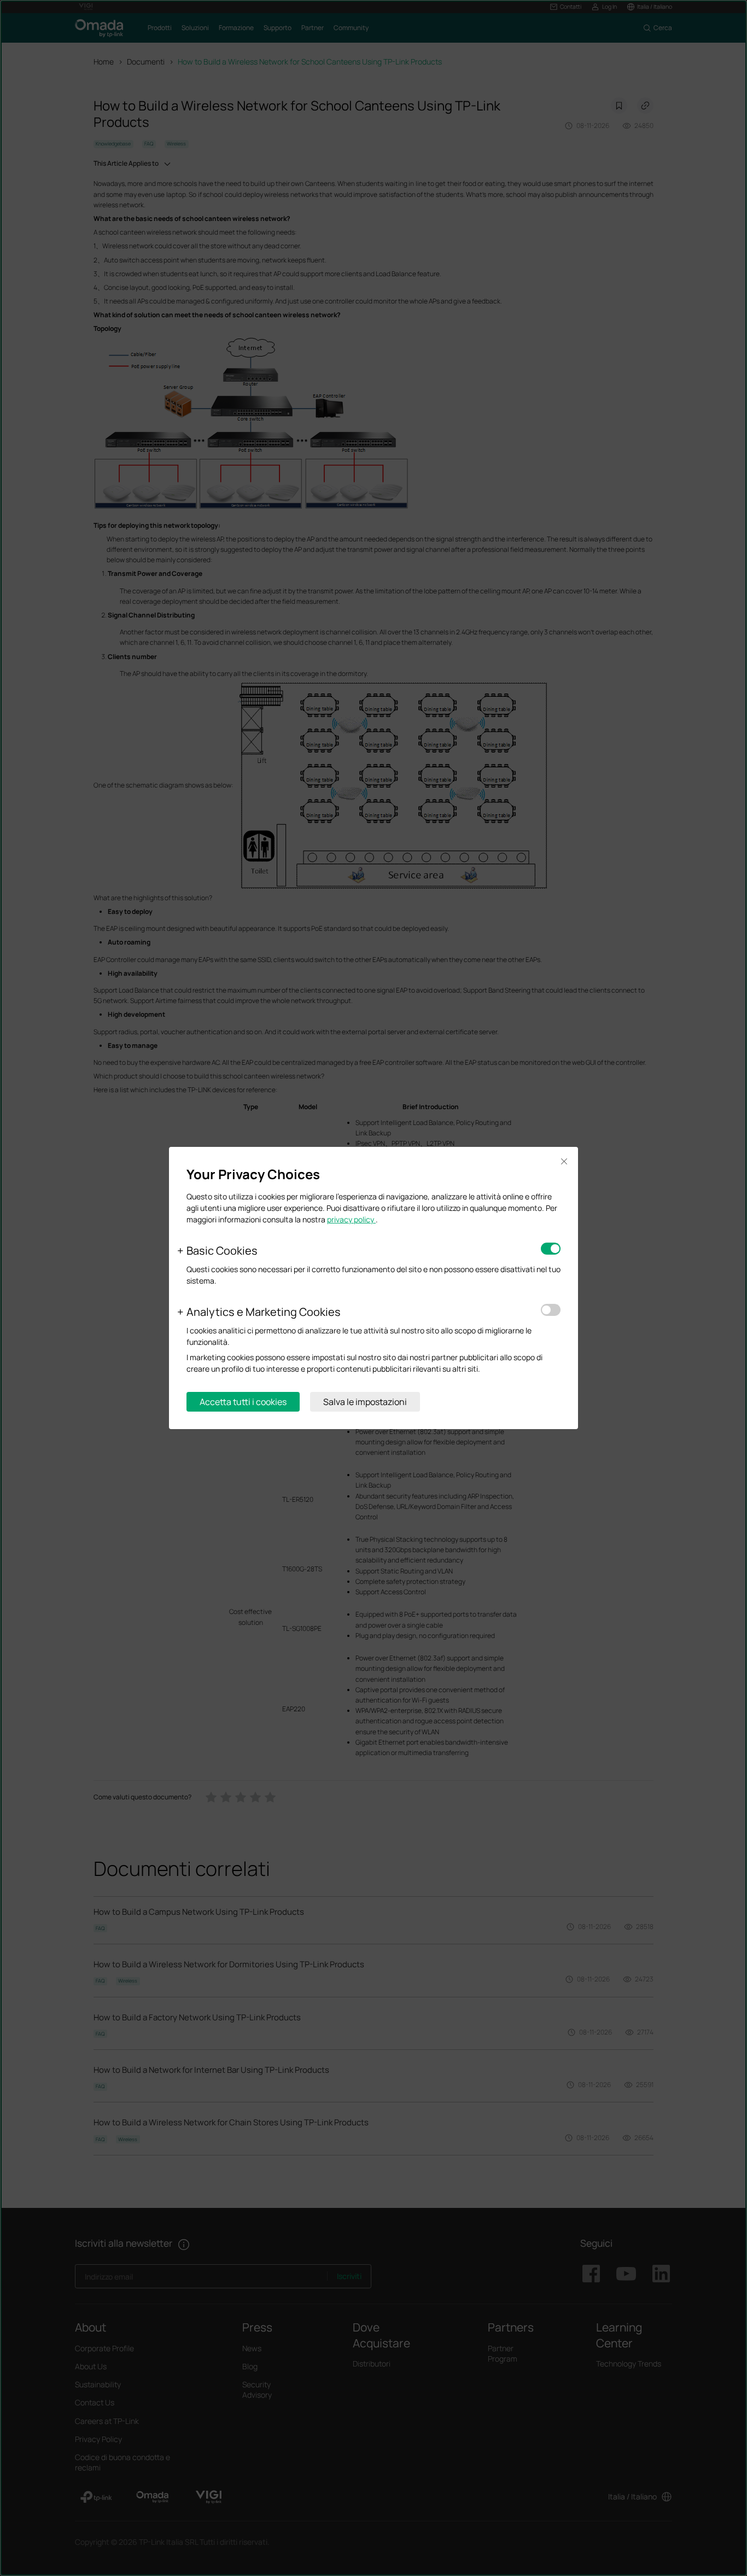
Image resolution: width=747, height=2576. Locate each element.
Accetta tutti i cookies (243, 1402)
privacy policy (351, 1219)
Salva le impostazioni (365, 1402)
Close (564, 1161)
